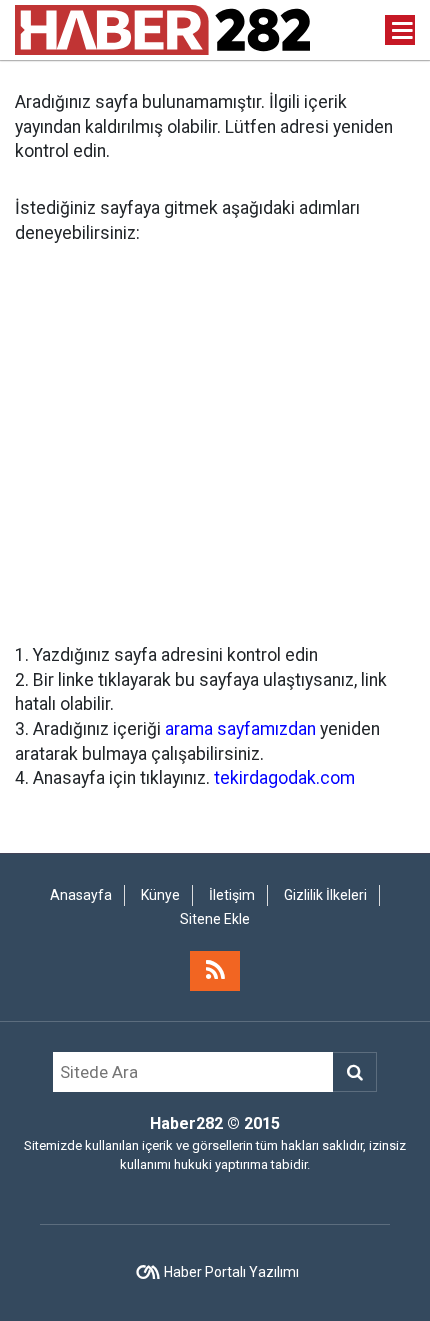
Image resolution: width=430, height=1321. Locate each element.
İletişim (232, 895)
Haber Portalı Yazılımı (231, 1272)
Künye (160, 895)
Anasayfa (81, 895)
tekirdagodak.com (284, 778)
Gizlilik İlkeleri (325, 895)
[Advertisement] (215, 444)
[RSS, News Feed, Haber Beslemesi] (215, 971)
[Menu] (403, 31)
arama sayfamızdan (240, 729)
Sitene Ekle (215, 919)
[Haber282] (162, 28)
